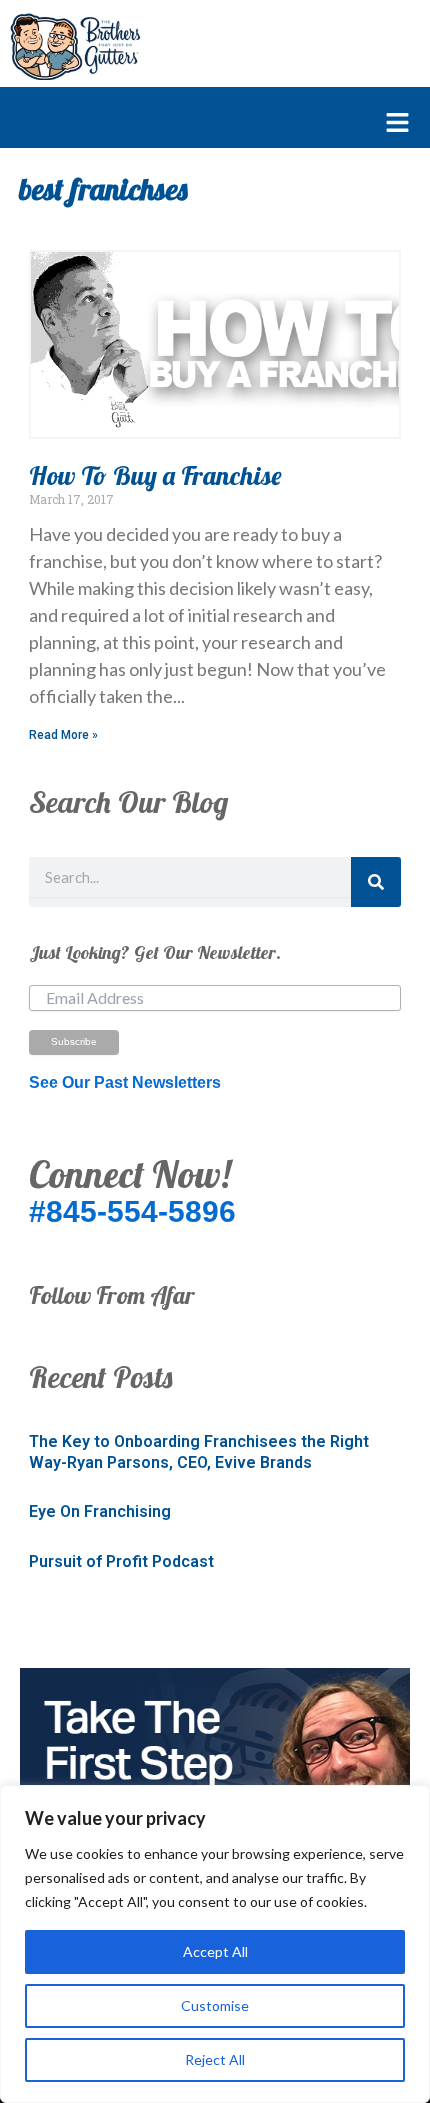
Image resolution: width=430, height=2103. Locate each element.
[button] (205, 124)
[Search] (376, 882)
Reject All (215, 2059)
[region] (215, 1944)
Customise (215, 2005)
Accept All (215, 1951)
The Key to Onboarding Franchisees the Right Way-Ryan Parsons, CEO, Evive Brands (199, 1452)
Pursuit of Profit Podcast (121, 1561)
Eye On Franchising (100, 1511)
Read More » (63, 735)
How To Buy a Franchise (155, 475)
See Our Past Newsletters (125, 1082)
